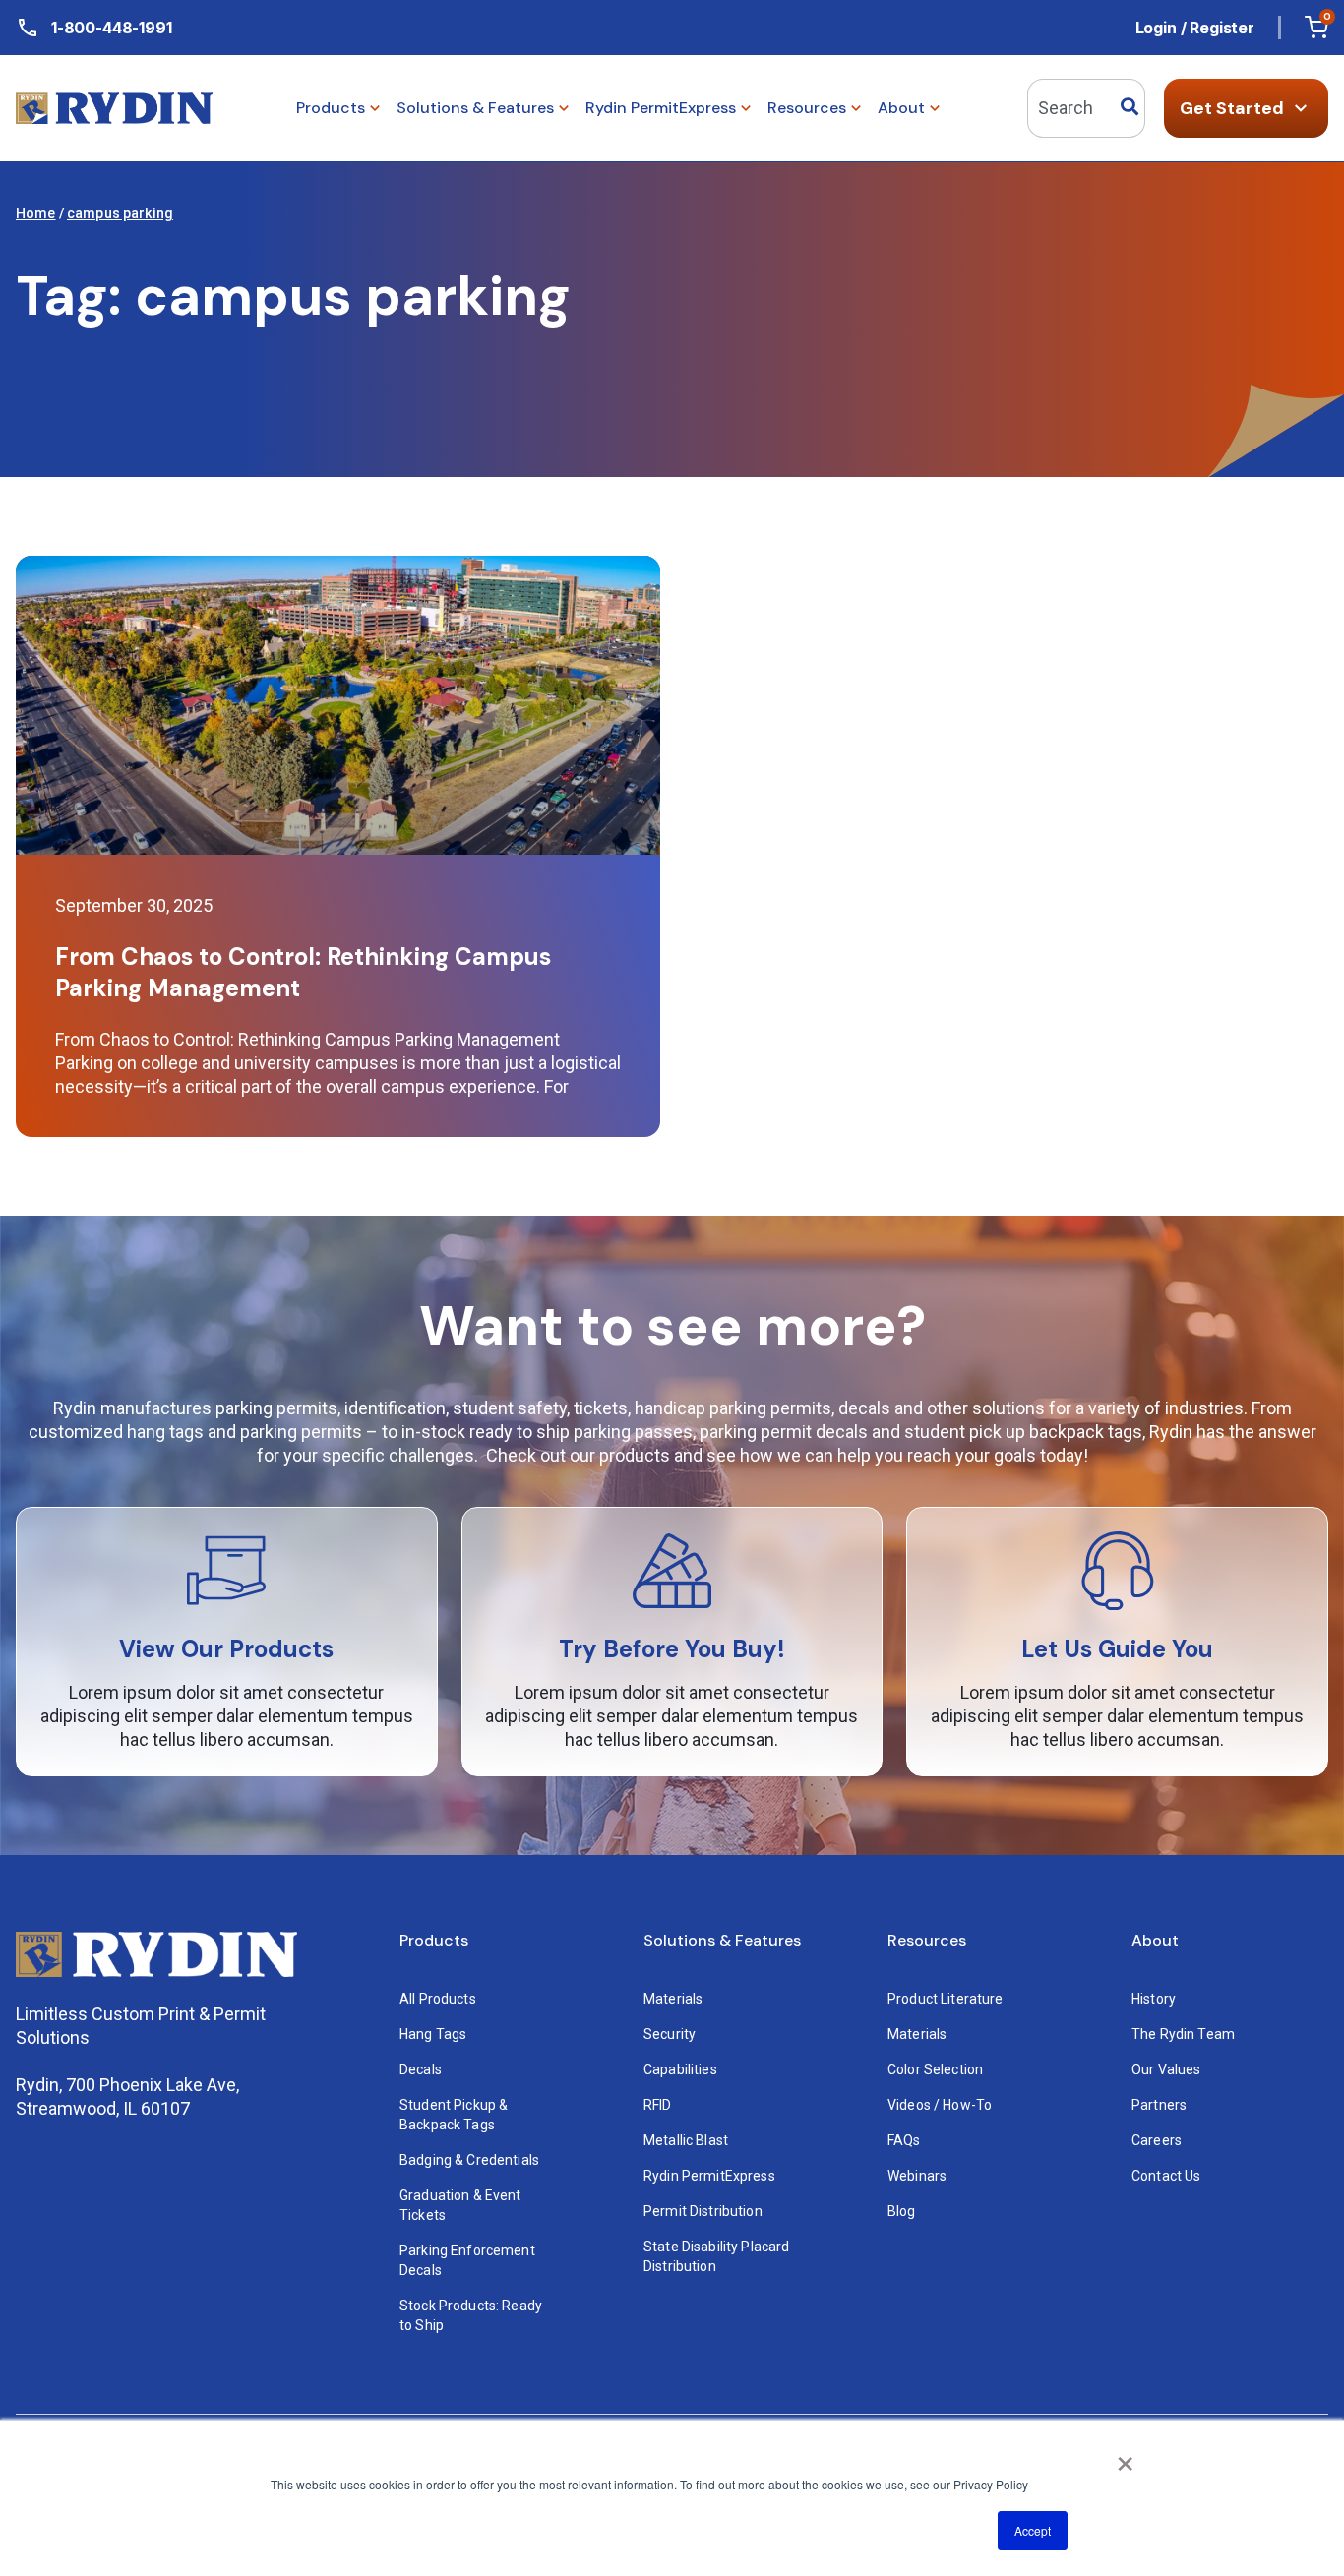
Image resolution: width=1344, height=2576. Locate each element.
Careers (1157, 2140)
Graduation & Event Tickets (462, 2205)
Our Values (1166, 2069)
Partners (1159, 2105)
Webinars (917, 2176)
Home (36, 213)
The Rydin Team (1183, 2034)
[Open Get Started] (1301, 108)
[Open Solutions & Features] (564, 108)
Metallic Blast (686, 2140)
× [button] (1125, 2457)
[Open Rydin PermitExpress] (746, 108)
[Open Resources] (856, 108)
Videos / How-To (940, 2105)
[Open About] (935, 108)
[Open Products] (375, 108)
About (1155, 1941)
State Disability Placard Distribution (718, 2256)
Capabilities (680, 2069)
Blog (902, 2211)
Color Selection (935, 2069)
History (1154, 1999)
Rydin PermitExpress (709, 2176)
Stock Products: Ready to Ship (472, 2315)
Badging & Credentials (469, 2160)
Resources (927, 1941)
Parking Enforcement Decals (469, 2260)
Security (670, 2034)
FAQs (904, 2140)
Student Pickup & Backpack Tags (455, 2115)
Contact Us (1166, 2176)
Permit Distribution (703, 2211)
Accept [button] (1033, 2530)
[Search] (1130, 108)
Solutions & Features (722, 1941)
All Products (438, 1999)
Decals (421, 2069)
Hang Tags (433, 2034)
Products (434, 1941)
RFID (658, 2105)
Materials (673, 1999)
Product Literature (946, 1999)
